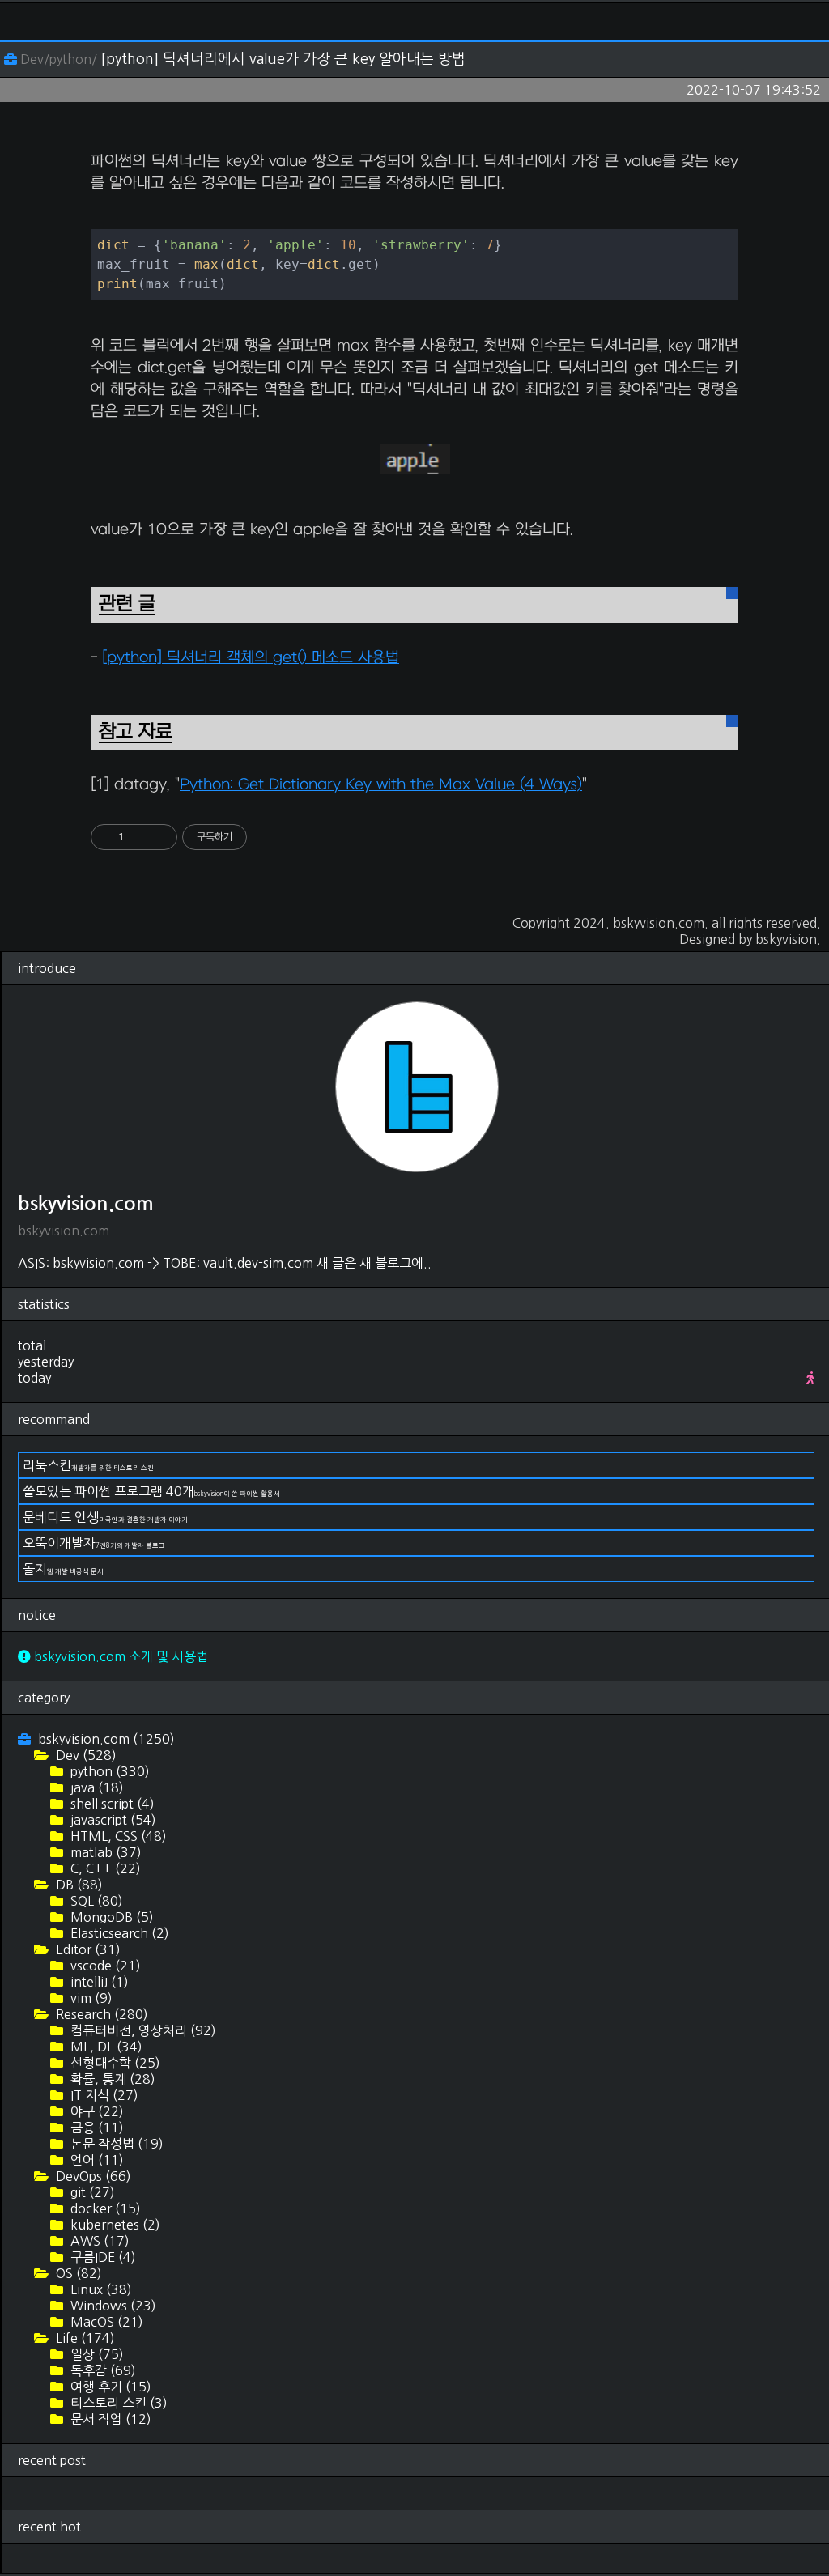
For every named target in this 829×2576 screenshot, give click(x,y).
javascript (112, 1820)
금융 (96, 2128)
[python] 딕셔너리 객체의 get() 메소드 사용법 (251, 658)
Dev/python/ (59, 59)
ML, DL (105, 2047)
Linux (100, 2289)
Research (100, 2014)
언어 (96, 2160)
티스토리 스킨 (117, 2403)
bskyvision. (788, 939)
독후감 (102, 2370)
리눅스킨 (88, 1465)
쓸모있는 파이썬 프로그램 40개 (151, 1491)
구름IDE (102, 2257)
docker (104, 2208)
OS (77, 2273)
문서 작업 (109, 2419)
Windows (112, 2306)
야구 (96, 2111)
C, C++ (104, 1868)
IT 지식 (103, 2095)
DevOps (92, 2176)
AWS (98, 2241)
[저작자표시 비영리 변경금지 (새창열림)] (269, 837)
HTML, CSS (117, 1836)
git (91, 2192)
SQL (95, 1901)
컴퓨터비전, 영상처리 (142, 2030)
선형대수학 (114, 2063)
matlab (104, 1852)
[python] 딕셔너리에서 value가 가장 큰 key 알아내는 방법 (283, 59)
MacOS (105, 2322)
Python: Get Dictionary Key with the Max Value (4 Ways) (381, 785)
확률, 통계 (111, 2079)
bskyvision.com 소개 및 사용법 (119, 1656)
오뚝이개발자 (94, 1543)
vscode (104, 1966)
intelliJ (98, 1982)
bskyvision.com (659, 923)
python (108, 1771)
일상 (96, 2354)
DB (78, 1885)
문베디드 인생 (105, 1517)
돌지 (63, 1569)
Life (84, 2338)
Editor (87, 1949)
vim (90, 1998)
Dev (85, 1755)
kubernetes (114, 2225)
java (96, 1787)
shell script (111, 1804)
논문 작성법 (115, 2144)
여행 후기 (109, 2387)
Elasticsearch (118, 1933)
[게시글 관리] (159, 837)
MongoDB (111, 1917)
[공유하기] (139, 837)
